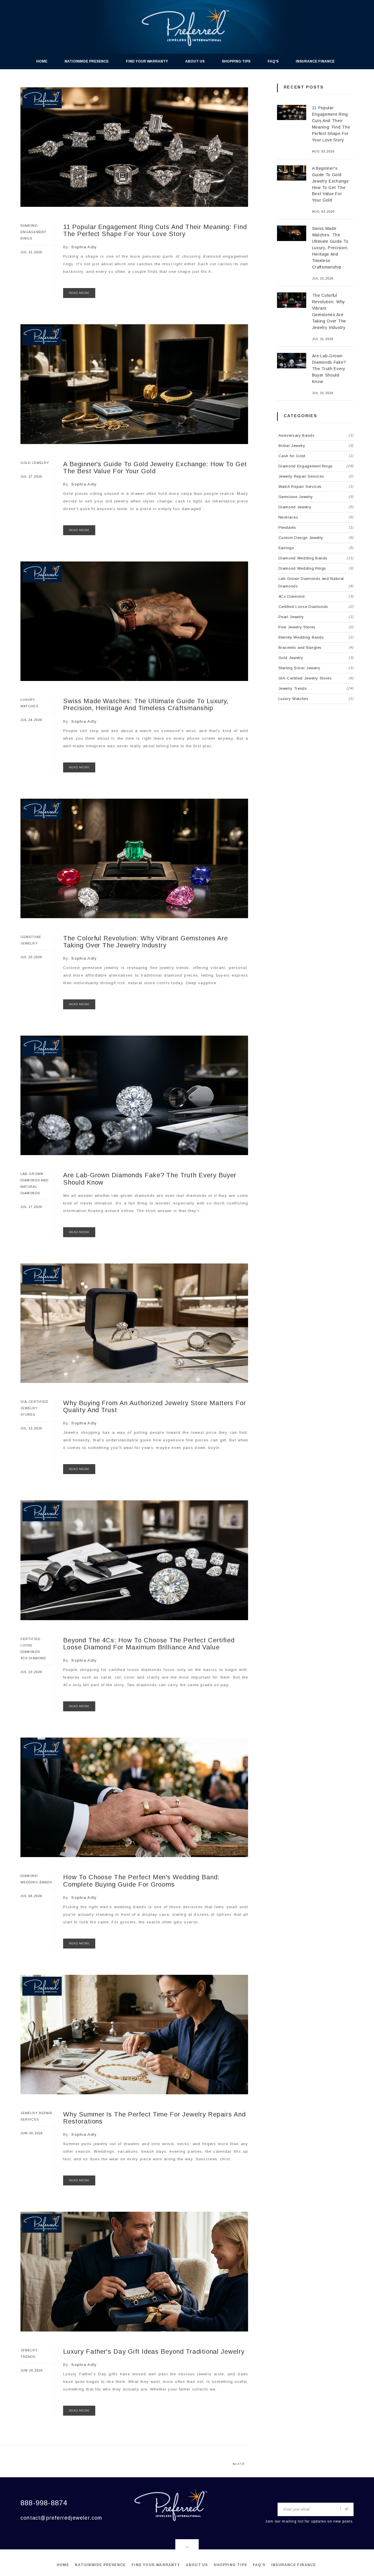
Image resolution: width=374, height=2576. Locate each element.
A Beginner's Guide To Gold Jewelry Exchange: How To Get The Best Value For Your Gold (155, 468)
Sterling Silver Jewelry (316, 668)
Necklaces (316, 517)
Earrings (316, 548)
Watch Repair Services (316, 487)
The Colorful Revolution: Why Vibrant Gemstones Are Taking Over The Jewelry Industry (146, 942)
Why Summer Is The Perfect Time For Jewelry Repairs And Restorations (154, 2118)
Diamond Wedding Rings (316, 568)
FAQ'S (273, 61)
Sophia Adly (84, 247)
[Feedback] (347, 2509)
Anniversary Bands (316, 435)
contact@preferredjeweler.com (62, 2518)
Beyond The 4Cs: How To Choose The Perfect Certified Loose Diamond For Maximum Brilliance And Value (149, 1644)
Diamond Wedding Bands (316, 558)
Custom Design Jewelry (316, 538)
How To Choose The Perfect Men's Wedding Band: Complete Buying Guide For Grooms (141, 1881)
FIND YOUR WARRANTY (147, 61)
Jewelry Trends (316, 688)
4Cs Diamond (33, 1658)
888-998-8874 (44, 2503)
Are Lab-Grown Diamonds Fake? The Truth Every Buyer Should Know (150, 1179)
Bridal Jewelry (316, 446)
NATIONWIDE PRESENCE (87, 61)
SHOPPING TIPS (236, 61)
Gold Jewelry (35, 463)
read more (79, 293)
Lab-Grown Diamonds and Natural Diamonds (316, 582)
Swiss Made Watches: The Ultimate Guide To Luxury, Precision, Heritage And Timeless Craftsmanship (146, 704)
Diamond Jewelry (316, 507)
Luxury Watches (316, 699)
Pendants (316, 527)
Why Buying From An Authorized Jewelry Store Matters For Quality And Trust (155, 1406)
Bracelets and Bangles (316, 648)
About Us (195, 61)
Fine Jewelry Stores (316, 627)
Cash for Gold (316, 456)
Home (42, 61)
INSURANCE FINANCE (315, 61)
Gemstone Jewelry (316, 497)
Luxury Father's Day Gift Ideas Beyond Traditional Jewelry (154, 2351)
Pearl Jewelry (316, 617)
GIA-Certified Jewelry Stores (34, 1408)
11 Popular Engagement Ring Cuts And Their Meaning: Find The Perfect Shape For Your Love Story (155, 230)
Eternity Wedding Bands (316, 637)
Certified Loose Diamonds (30, 1645)
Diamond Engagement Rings (33, 232)
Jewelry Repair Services (316, 476)
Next (237, 2464)
